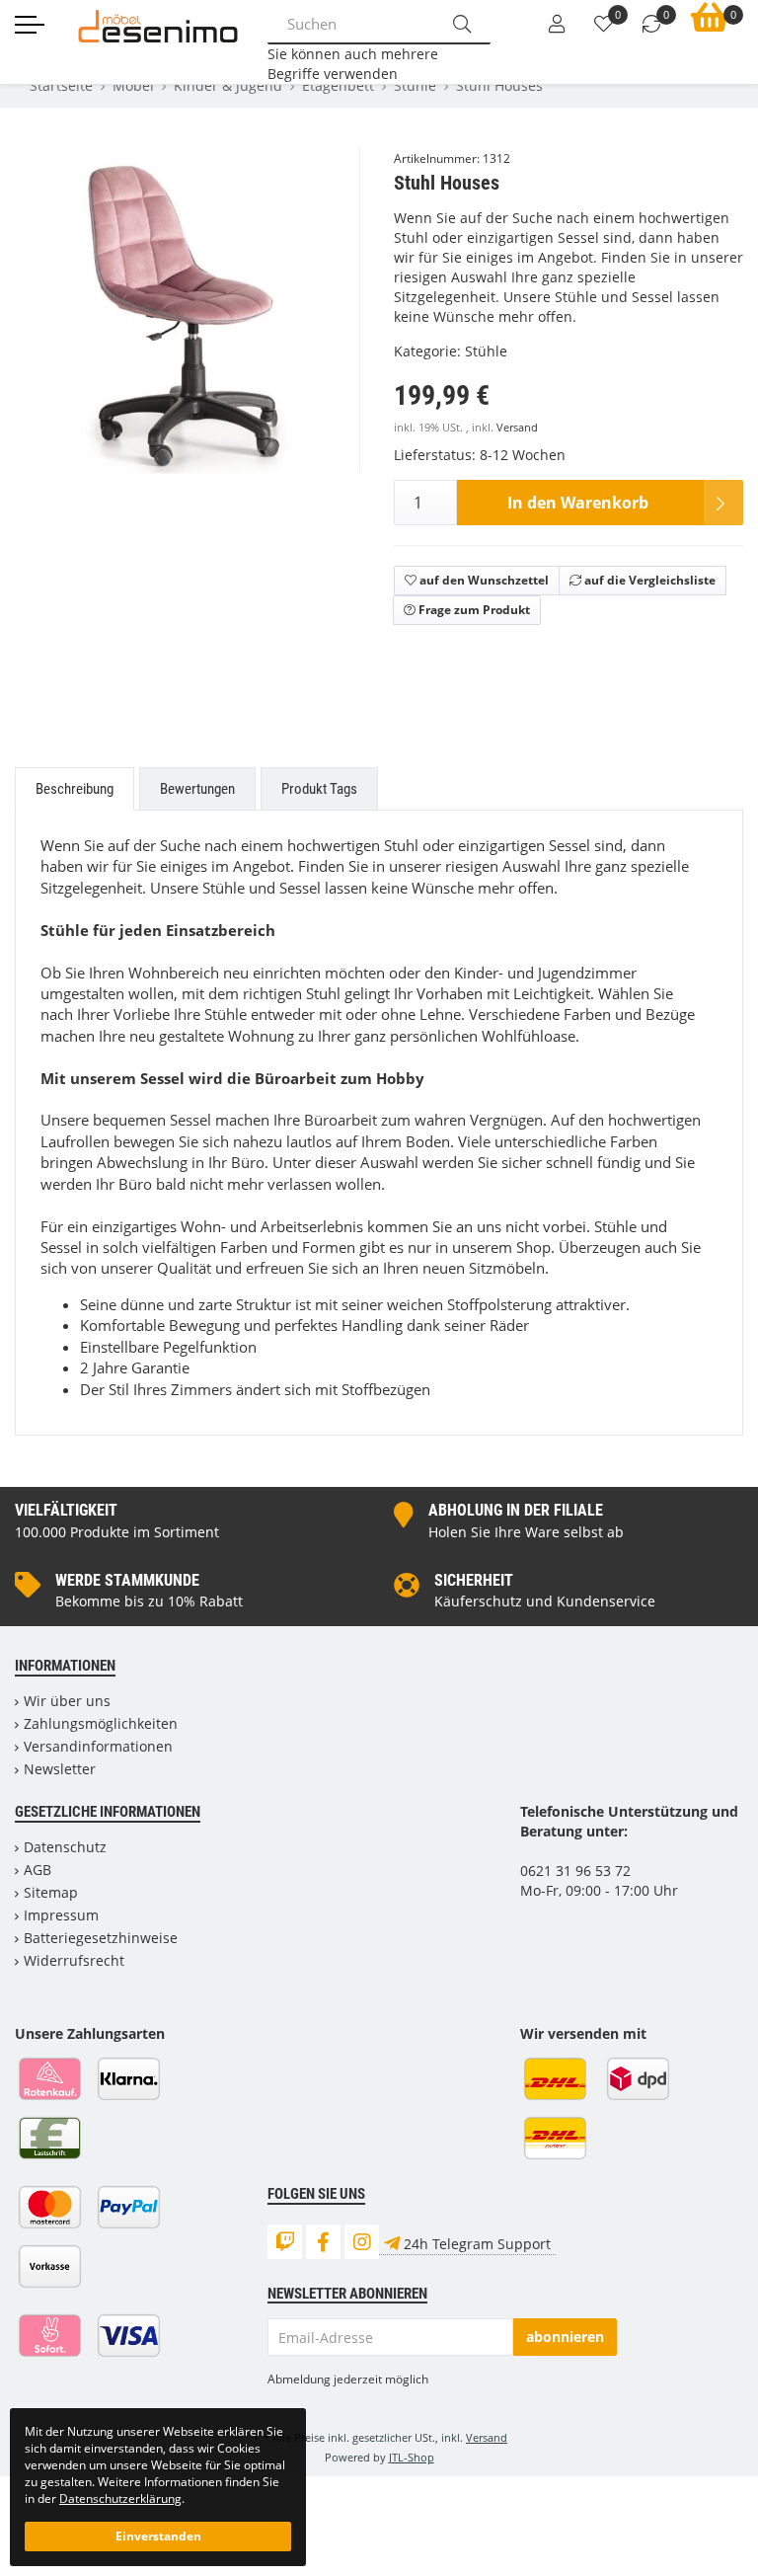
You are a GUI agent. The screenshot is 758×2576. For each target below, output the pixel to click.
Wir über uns (67, 1701)
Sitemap (51, 1892)
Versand (517, 428)
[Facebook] (323, 2242)
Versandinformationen (98, 1746)
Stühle (486, 351)
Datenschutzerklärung (120, 2498)
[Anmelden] (557, 25)
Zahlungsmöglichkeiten (101, 1723)
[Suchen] (462, 24)
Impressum (61, 1915)
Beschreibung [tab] (75, 789)
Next (355, 454)
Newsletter (60, 1769)
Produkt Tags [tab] (319, 789)
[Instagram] (362, 2242)
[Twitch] (285, 2242)
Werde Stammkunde (127, 1580)
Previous (55, 454)
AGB (38, 1870)
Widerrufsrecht (74, 1960)
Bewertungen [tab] (197, 789)
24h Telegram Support (477, 2244)
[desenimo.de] (158, 24)
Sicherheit (474, 1580)
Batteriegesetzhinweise (101, 1938)
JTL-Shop (412, 2457)
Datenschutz (65, 1847)
